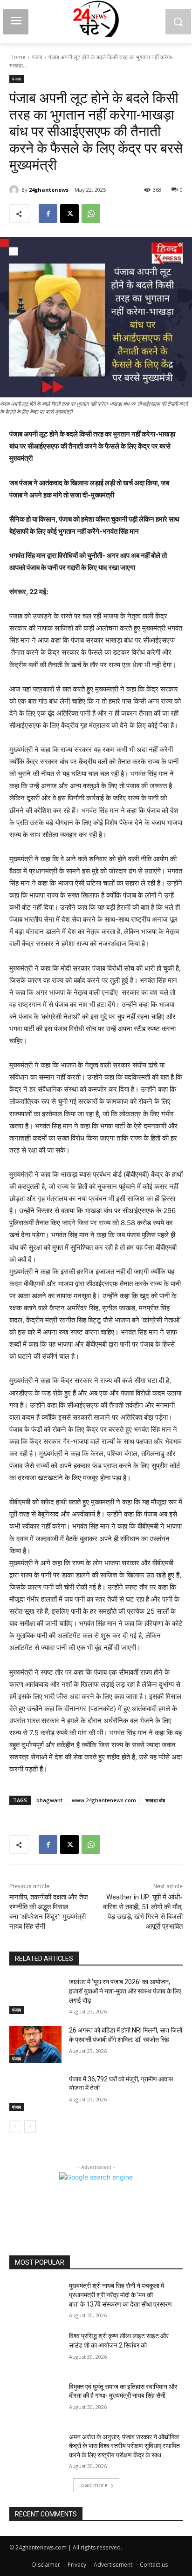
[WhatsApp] (91, 214)
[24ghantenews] (15, 190)
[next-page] (30, 2127)
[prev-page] (15, 2127)
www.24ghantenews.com (104, 1800)
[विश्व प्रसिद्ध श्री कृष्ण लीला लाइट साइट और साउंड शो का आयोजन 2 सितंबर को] (35, 2350)
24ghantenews (49, 190)
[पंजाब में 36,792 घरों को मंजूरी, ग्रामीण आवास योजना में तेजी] (35, 2093)
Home (17, 57)
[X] (69, 214)
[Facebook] (48, 214)
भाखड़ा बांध (155, 1800)
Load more (93, 2485)
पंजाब (37, 57)
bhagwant (49, 1800)
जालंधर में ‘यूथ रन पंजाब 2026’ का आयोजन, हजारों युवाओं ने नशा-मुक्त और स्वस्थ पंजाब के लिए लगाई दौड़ (125, 1991)
